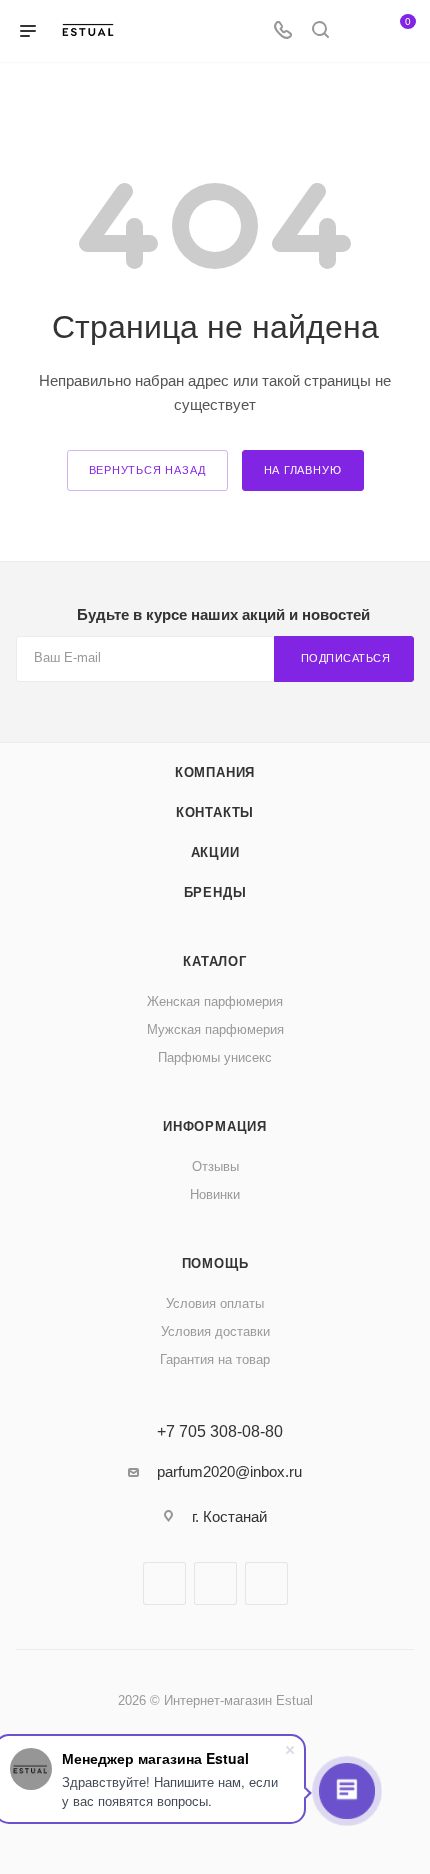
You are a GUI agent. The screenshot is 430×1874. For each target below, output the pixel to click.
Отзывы (215, 1166)
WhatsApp (266, 1583)
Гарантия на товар (215, 1359)
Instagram (215, 1583)
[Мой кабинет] (358, 31)
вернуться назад (147, 470)
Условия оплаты (215, 1303)
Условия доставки (215, 1331)
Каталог (215, 961)
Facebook (164, 1583)
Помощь (215, 1263)
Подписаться (346, 658)
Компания (215, 772)
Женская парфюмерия (215, 1001)
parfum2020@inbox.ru (229, 1471)
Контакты (215, 812)
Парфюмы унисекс (215, 1057)
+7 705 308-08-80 (220, 1432)
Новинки (215, 1194)
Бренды (215, 892)
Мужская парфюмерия (215, 1029)
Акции (215, 852)
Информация (215, 1126)
